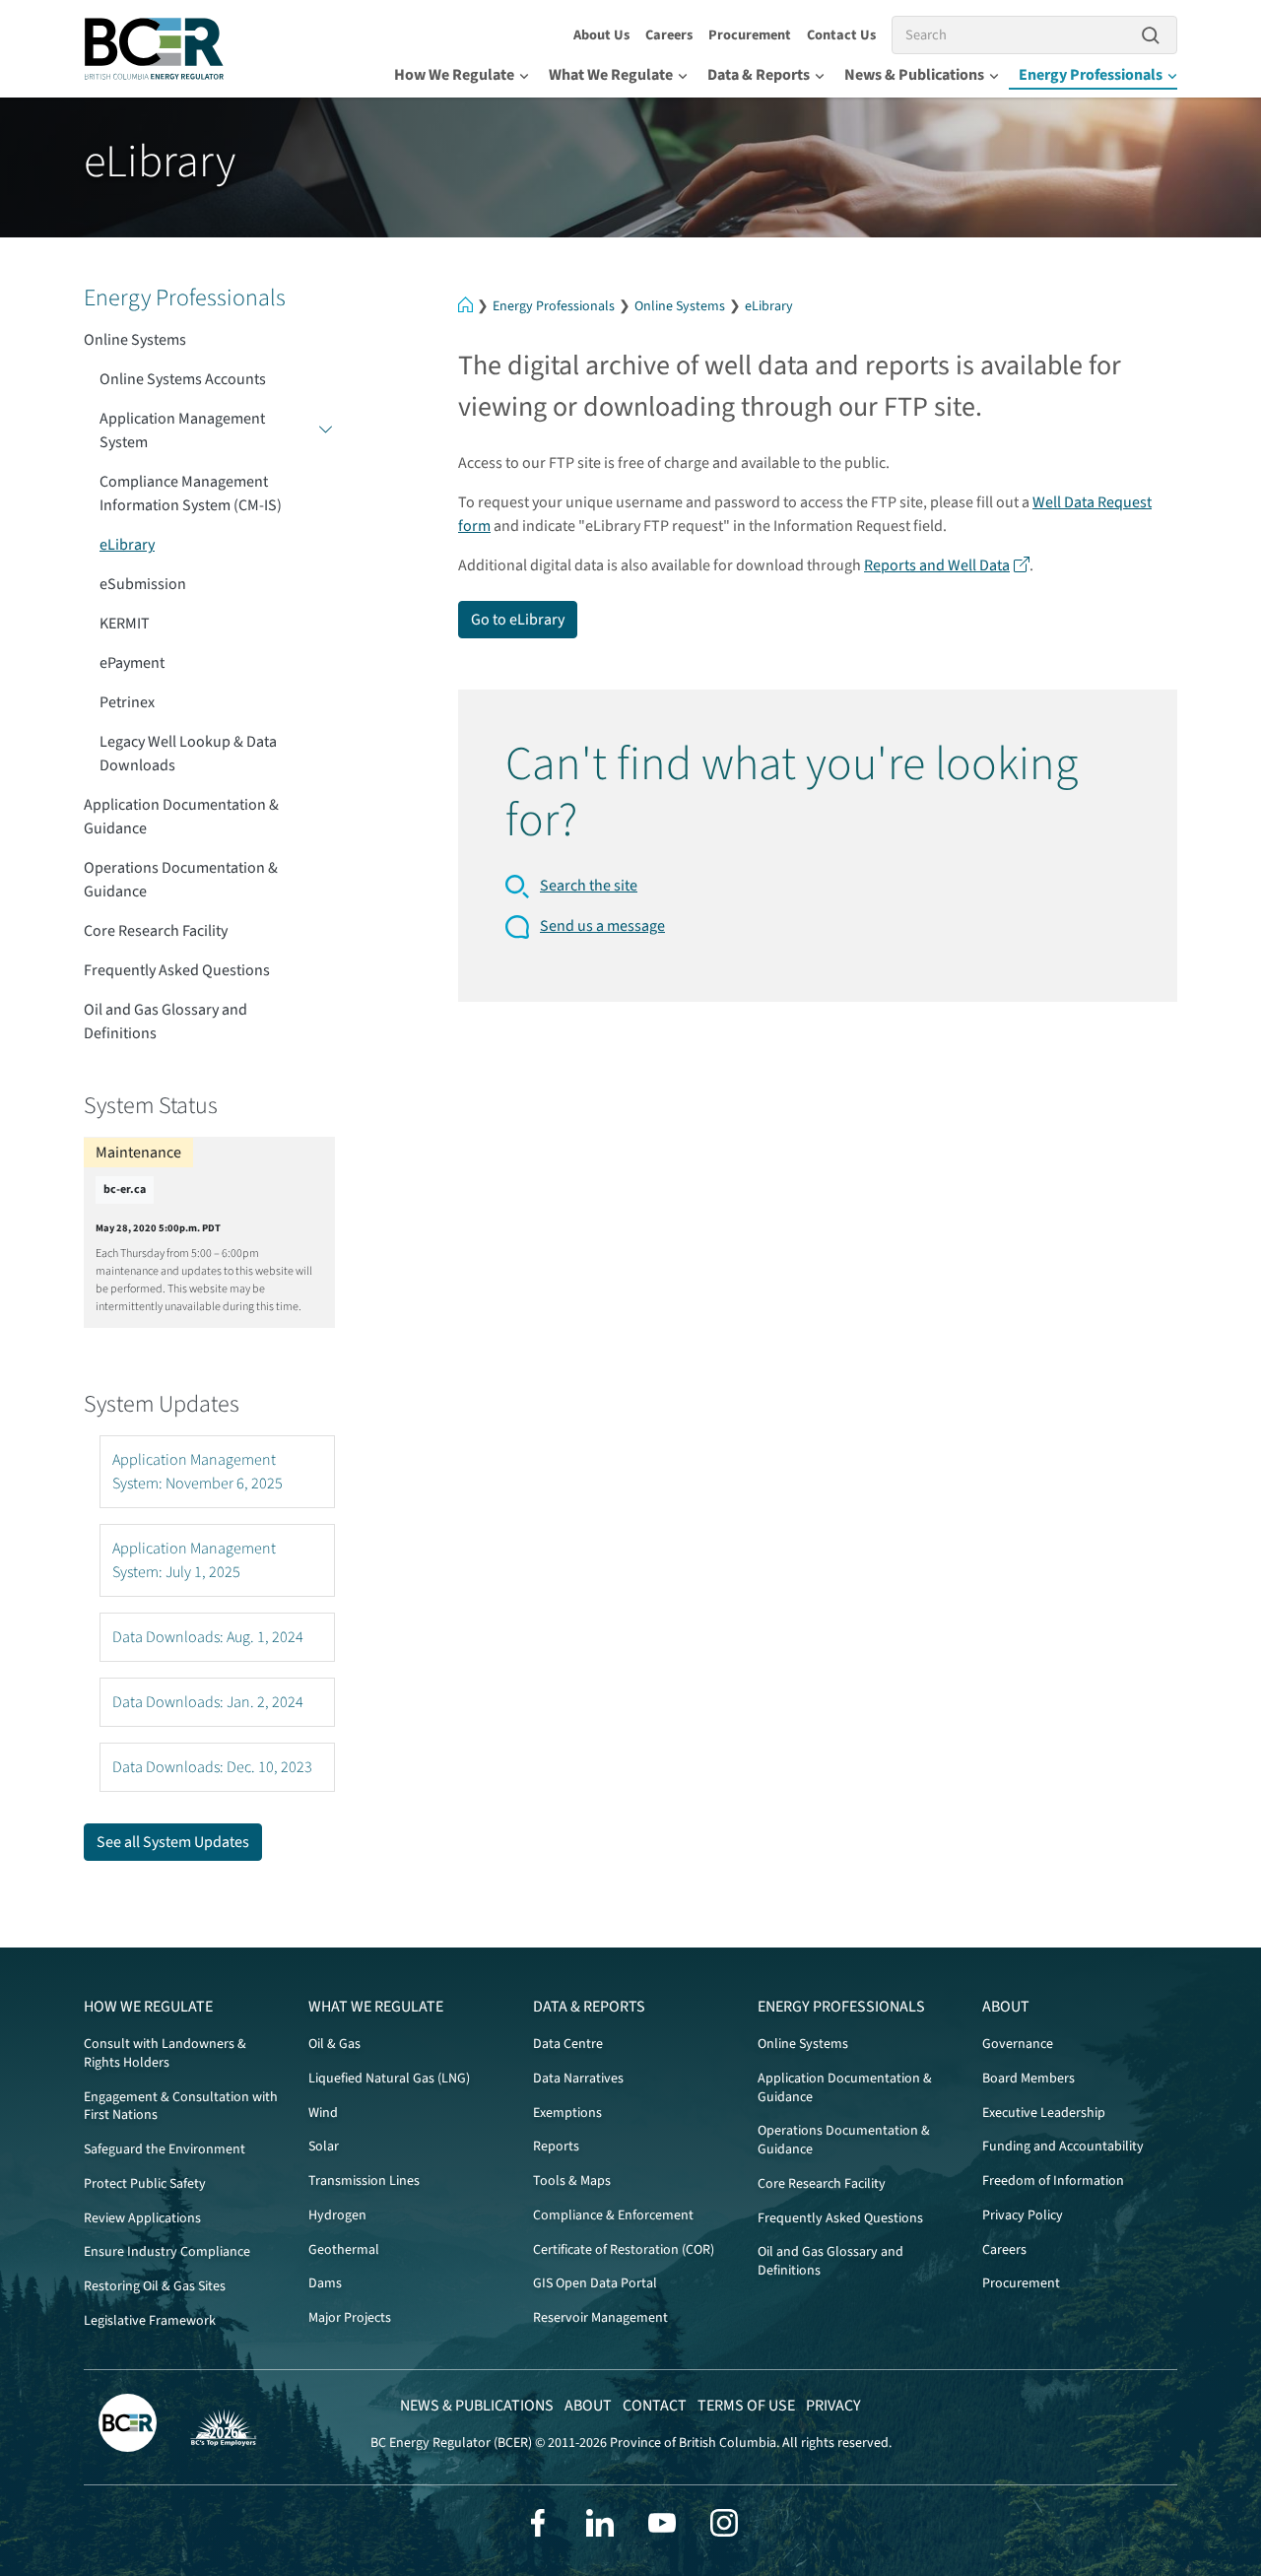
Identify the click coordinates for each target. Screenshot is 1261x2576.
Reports (556, 2147)
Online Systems (680, 306)
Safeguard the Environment (165, 2149)
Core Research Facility (156, 931)
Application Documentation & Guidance (181, 817)
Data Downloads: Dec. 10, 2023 (212, 1767)
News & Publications (914, 75)
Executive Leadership (1044, 2113)
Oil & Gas (334, 2044)
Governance (1018, 2044)
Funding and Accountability (1063, 2147)
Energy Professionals (1091, 75)
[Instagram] (724, 2523)
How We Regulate (454, 75)
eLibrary (769, 306)
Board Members (1029, 2079)
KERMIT (125, 624)
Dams (325, 2283)
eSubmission (143, 584)
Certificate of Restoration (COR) (624, 2250)
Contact (655, 2406)
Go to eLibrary (518, 620)
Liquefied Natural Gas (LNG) (389, 2079)
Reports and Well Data (937, 565)
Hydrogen (337, 2215)
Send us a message (602, 926)
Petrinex (127, 702)
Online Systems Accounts (183, 379)
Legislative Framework (150, 2321)
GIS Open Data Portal (595, 2283)
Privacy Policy (1023, 2215)
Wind (323, 2113)
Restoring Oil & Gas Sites (155, 2286)
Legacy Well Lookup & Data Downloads (188, 754)
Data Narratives (578, 2079)
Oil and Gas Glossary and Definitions (166, 1022)
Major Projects (350, 2318)
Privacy (833, 2406)
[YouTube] (662, 2523)
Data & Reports (759, 75)
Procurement (750, 35)
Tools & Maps (572, 2181)
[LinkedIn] (600, 2523)
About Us (601, 35)
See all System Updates (173, 1842)
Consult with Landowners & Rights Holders (165, 2053)
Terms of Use (746, 2406)
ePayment (132, 663)
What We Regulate (611, 75)
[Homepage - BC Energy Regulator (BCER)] (155, 49)
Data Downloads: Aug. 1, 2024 (208, 1637)
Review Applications (142, 2218)
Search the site (589, 886)
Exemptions (567, 2113)
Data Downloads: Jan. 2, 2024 (208, 1702)
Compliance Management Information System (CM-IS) (191, 494)
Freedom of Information (1053, 2181)
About (1006, 2007)
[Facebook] (538, 2523)
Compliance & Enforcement (613, 2215)
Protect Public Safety (145, 2184)
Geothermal (344, 2250)
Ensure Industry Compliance (167, 2252)
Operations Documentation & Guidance (181, 880)
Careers (669, 35)
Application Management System (182, 430)
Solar (324, 2147)
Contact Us (841, 35)
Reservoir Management (600, 2318)
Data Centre (568, 2044)
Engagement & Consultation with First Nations (181, 2107)
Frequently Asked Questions (177, 970)
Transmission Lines (364, 2181)
